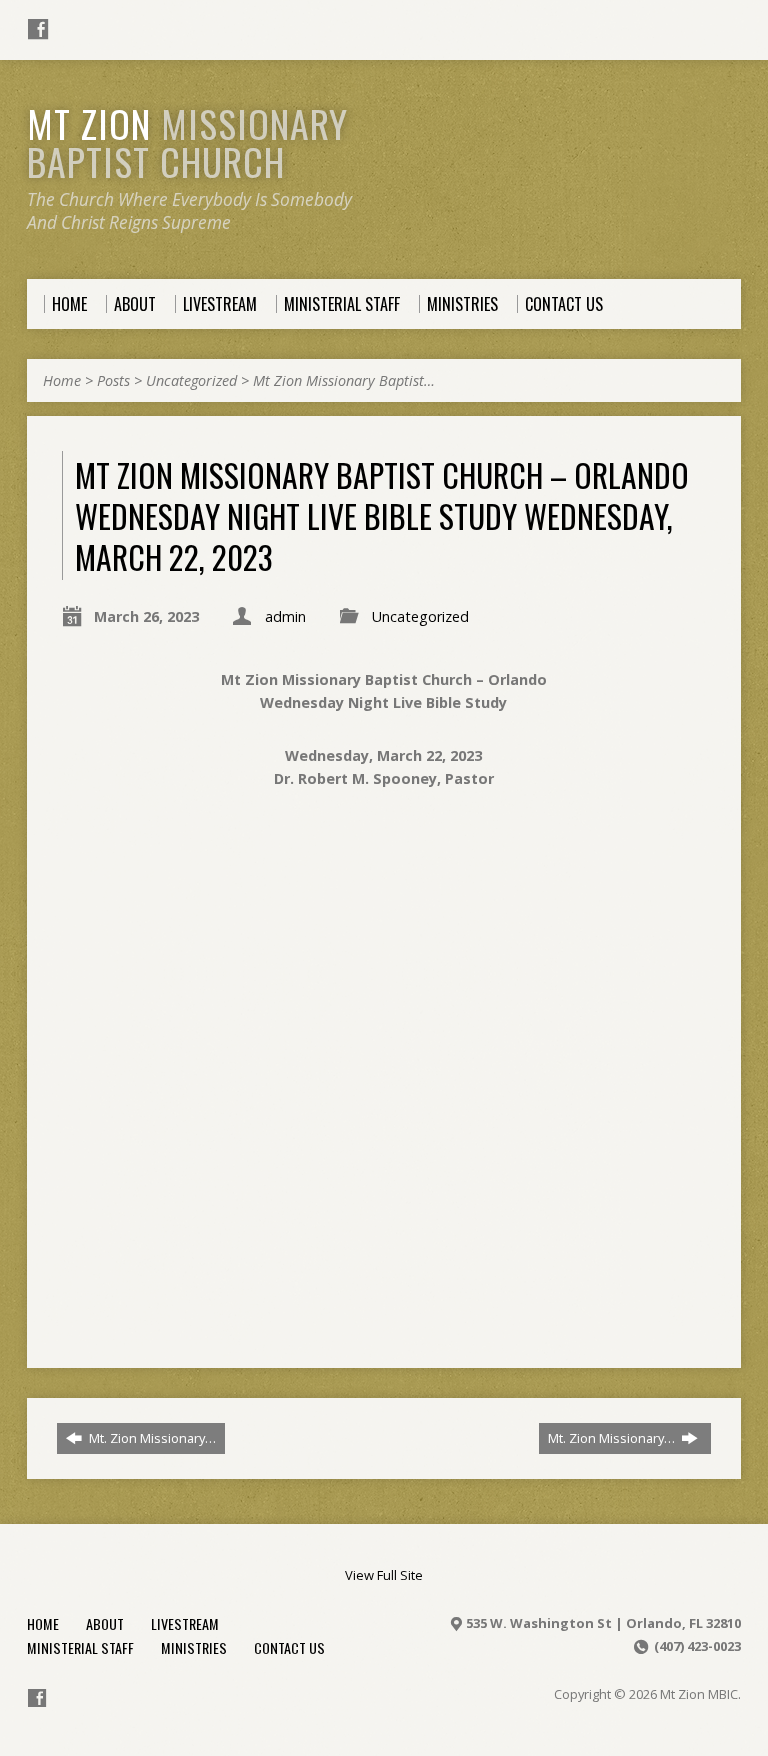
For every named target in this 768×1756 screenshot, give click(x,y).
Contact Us (289, 1647)
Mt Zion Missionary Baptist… (344, 380)
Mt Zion (187, 142)
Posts (113, 380)
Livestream (185, 1623)
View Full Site (384, 1575)
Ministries (194, 1647)
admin (285, 616)
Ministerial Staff (80, 1647)
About (105, 1623)
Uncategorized (191, 380)
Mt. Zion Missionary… (151, 1438)
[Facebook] (38, 29)
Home (62, 380)
